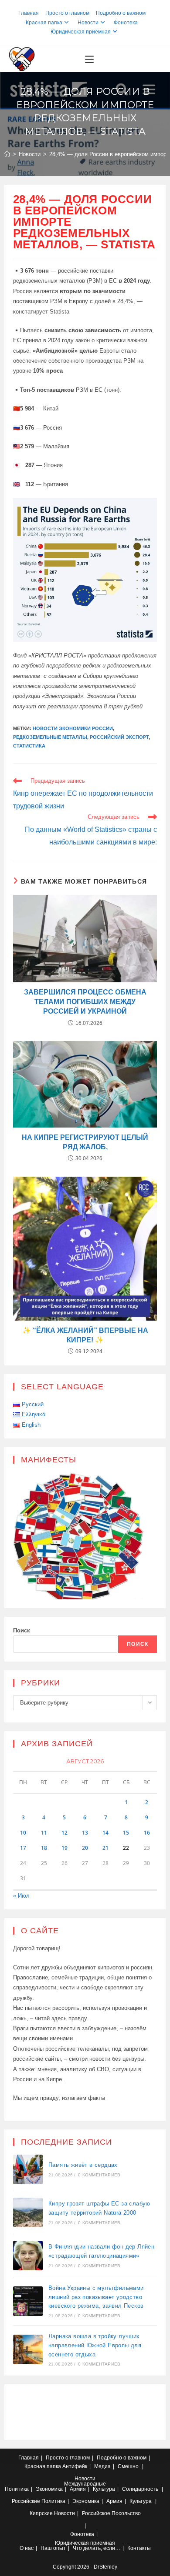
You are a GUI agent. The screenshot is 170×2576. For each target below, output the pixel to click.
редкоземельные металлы (50, 737)
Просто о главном (67, 13)
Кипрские (41, 2513)
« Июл (21, 1896)
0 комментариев (99, 2175)
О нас (27, 2548)
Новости (88, 23)
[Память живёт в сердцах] (28, 2169)
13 (85, 1833)
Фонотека (126, 23)
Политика (17, 2489)
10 (23, 1833)
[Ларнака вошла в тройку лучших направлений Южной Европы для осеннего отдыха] (28, 2349)
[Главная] (7, 154)
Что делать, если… (97, 2548)
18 (44, 1848)
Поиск (22, 1630)
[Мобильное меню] (89, 59)
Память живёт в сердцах (83, 2165)
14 (105, 1833)
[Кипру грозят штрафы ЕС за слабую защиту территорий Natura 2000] (28, 2212)
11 (44, 1833)
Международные (85, 2484)
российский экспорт (119, 737)
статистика (29, 746)
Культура (104, 2489)
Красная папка (44, 23)
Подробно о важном (121, 13)
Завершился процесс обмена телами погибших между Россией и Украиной (85, 1002)
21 (105, 1848)
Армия (78, 2489)
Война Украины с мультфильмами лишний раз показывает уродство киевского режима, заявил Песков (96, 2297)
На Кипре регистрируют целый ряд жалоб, (85, 1142)
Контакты (139, 2548)
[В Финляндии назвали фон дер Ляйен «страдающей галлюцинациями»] (28, 2256)
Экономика (49, 2489)
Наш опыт (53, 2548)
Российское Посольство (111, 2513)
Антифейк (75, 2466)
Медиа (102, 2466)
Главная (29, 13)
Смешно (128, 2466)
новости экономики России (73, 728)
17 (23, 1848)
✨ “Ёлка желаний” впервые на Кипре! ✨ (85, 1335)
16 (147, 1833)
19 (65, 1848)
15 (126, 1833)
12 (65, 1833)
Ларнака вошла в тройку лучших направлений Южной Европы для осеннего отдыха (95, 2345)
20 (85, 1848)
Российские (26, 2501)
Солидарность (140, 2489)
